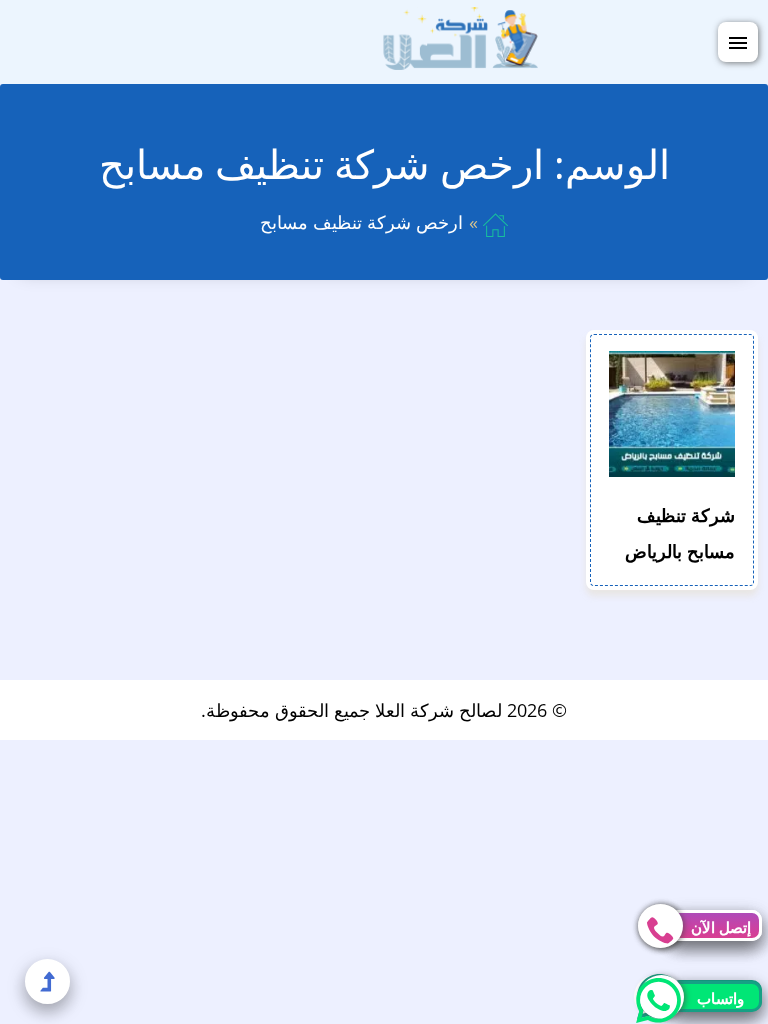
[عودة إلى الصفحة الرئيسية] (495, 222)
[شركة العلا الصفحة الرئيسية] (460, 40)
